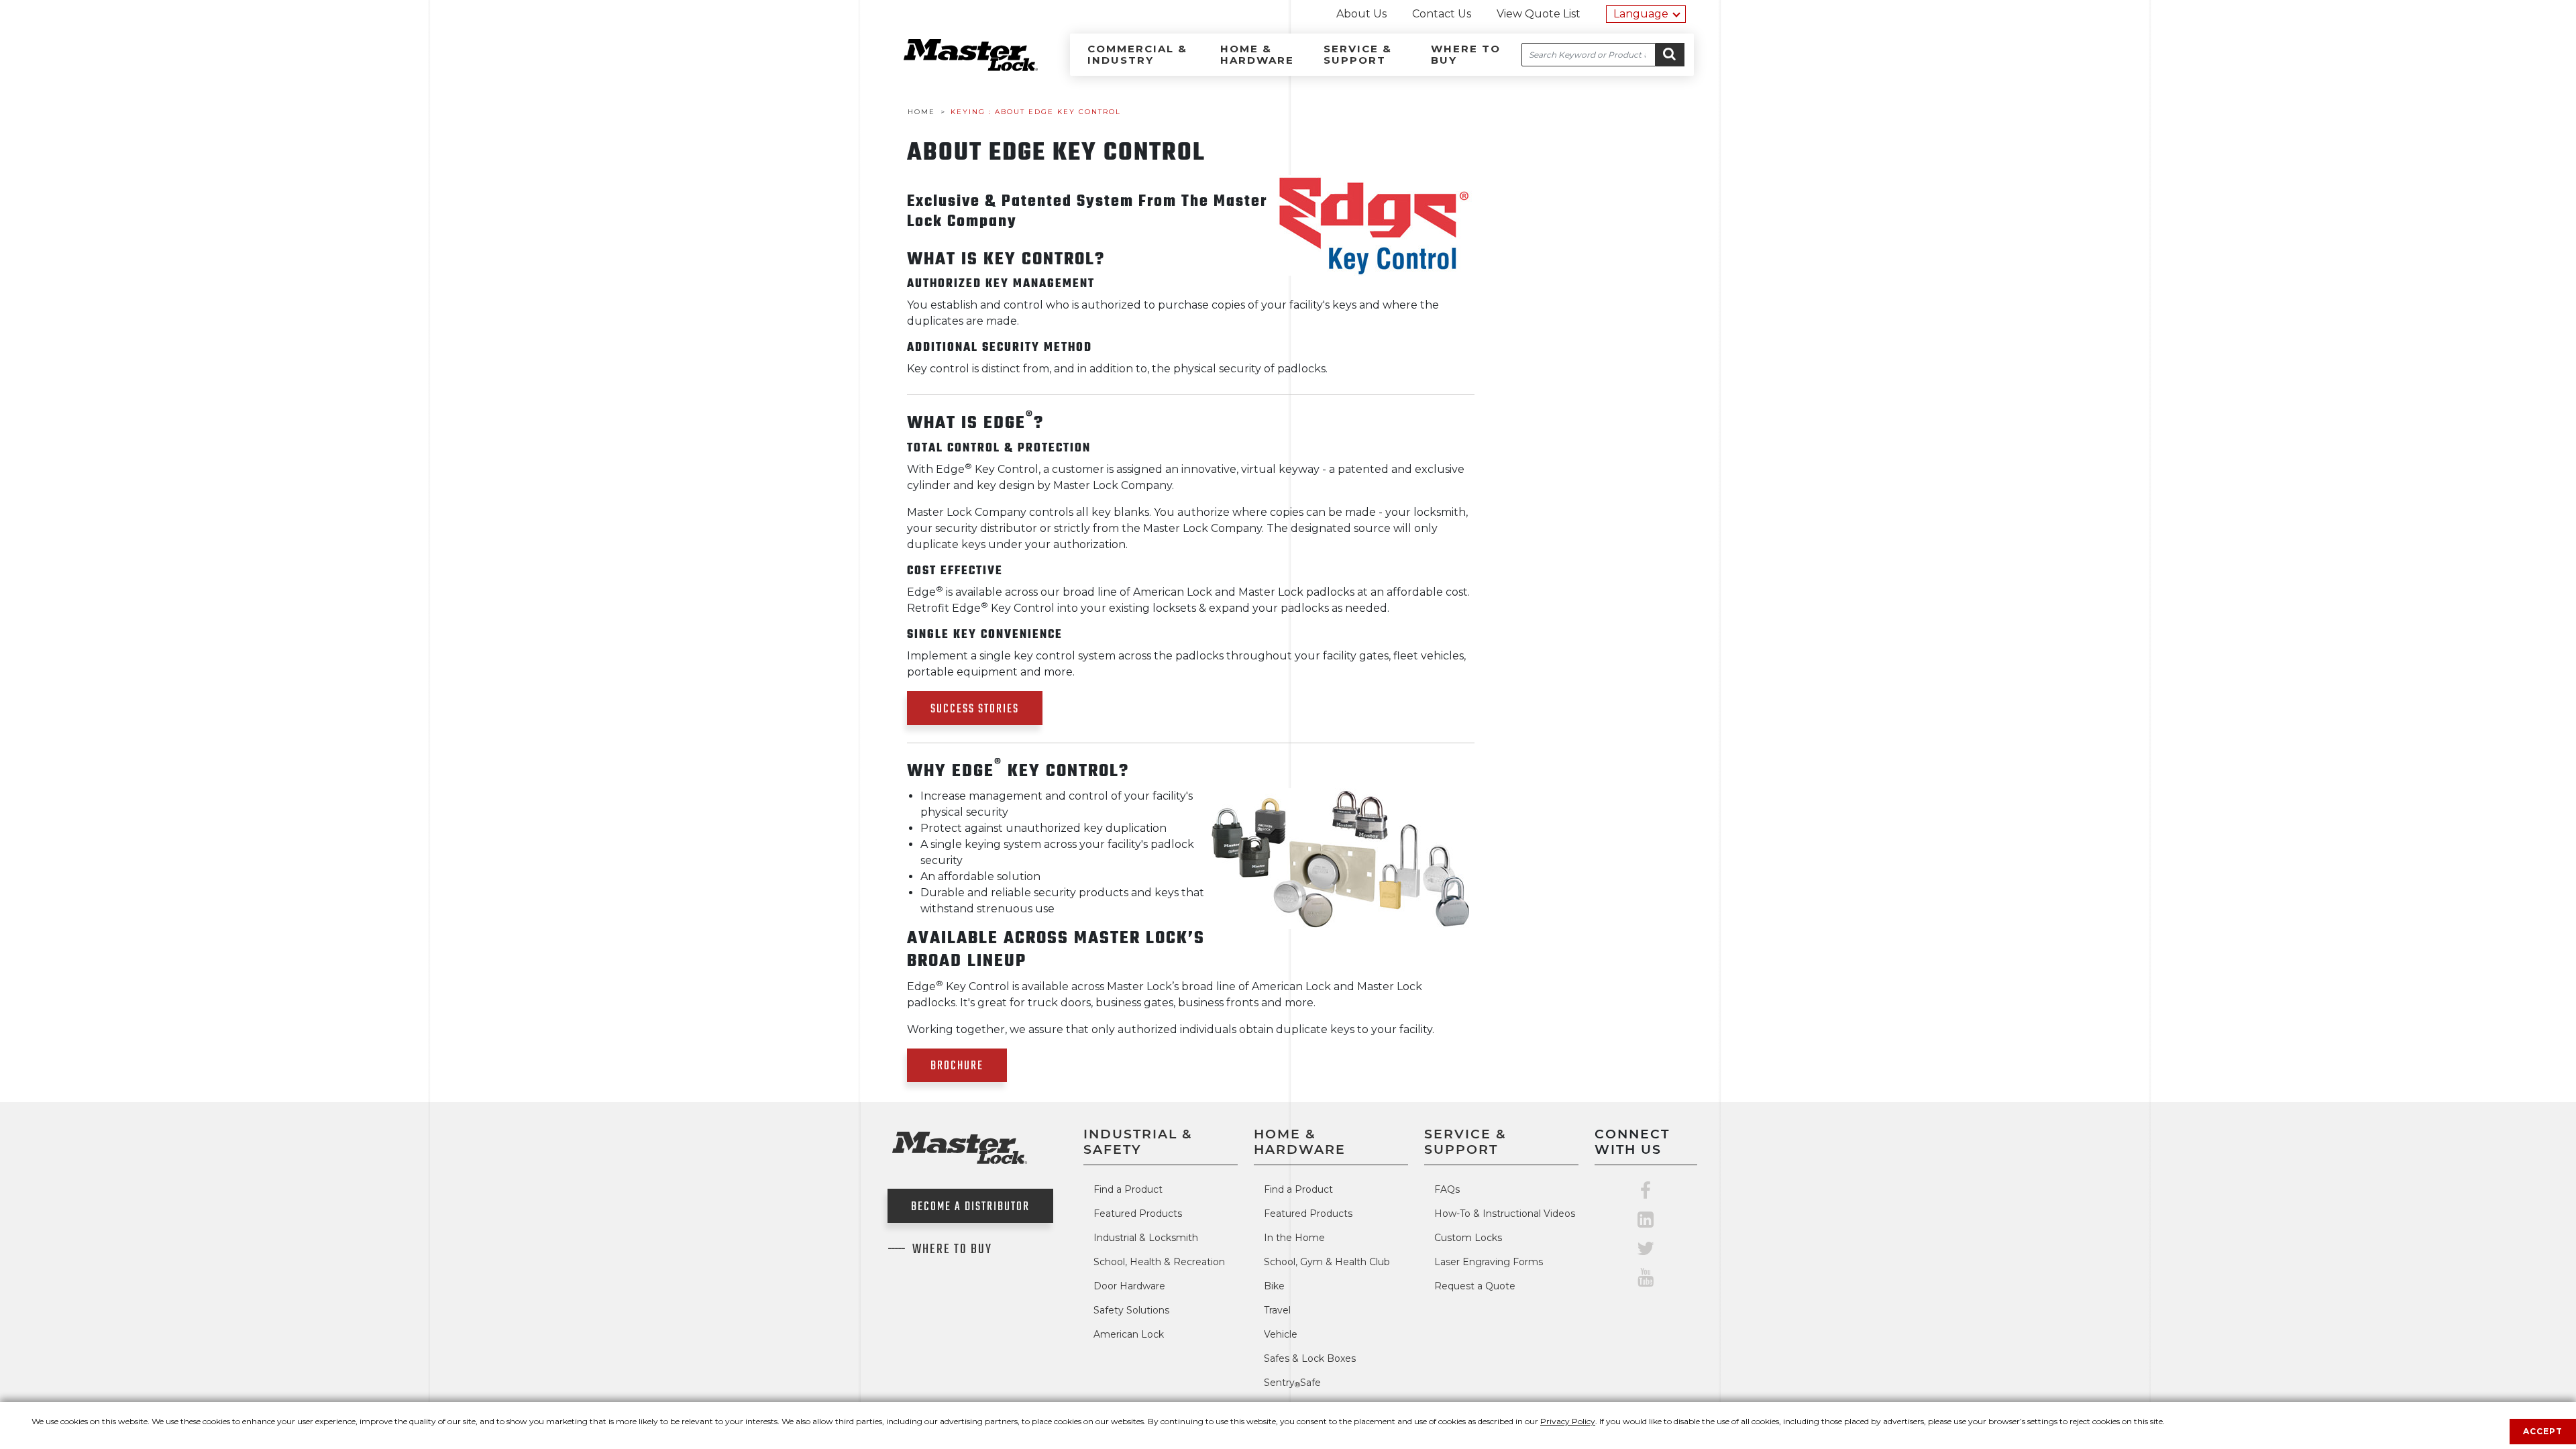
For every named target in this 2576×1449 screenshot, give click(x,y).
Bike (1274, 1286)
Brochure (957, 1066)
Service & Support (1358, 54)
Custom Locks (1468, 1238)
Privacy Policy (1568, 1421)
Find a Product (1128, 1189)
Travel (1277, 1310)
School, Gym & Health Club (1327, 1262)
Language (1641, 14)
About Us (1361, 14)
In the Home (1294, 1238)
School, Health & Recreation (1159, 1262)
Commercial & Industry (1137, 54)
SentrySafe (1292, 1383)
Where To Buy (952, 1250)
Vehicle (1281, 1334)
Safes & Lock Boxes (1310, 1358)
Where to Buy (1466, 54)
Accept (2543, 1431)
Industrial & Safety (1138, 1141)
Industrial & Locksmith (1146, 1238)
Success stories (975, 709)
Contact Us (1442, 14)
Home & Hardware (1257, 54)
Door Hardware (1129, 1286)
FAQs (1447, 1189)
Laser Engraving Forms (1489, 1262)
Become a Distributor (970, 1207)
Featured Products (1138, 1214)
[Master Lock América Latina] (954, 67)
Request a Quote (1475, 1286)
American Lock (1129, 1334)
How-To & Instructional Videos (1505, 1214)
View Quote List (1539, 14)
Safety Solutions (1131, 1310)
